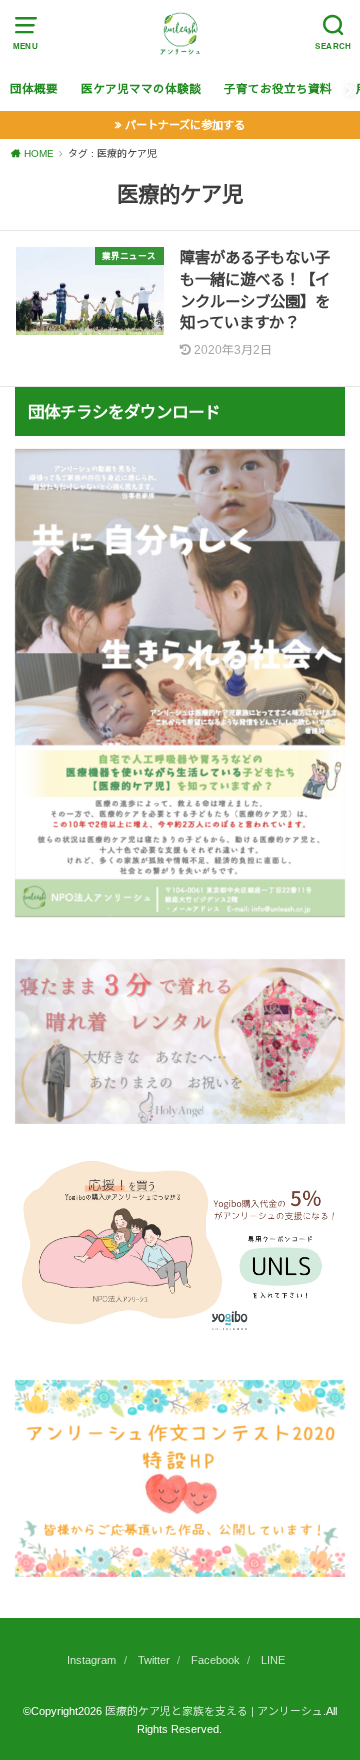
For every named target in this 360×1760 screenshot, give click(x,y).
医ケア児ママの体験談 (141, 89)
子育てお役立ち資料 (278, 89)
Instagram (91, 1660)
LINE (273, 1660)
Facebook (215, 1660)
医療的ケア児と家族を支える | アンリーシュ (214, 1711)
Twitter (154, 1660)
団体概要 (34, 89)
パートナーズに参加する (185, 125)
